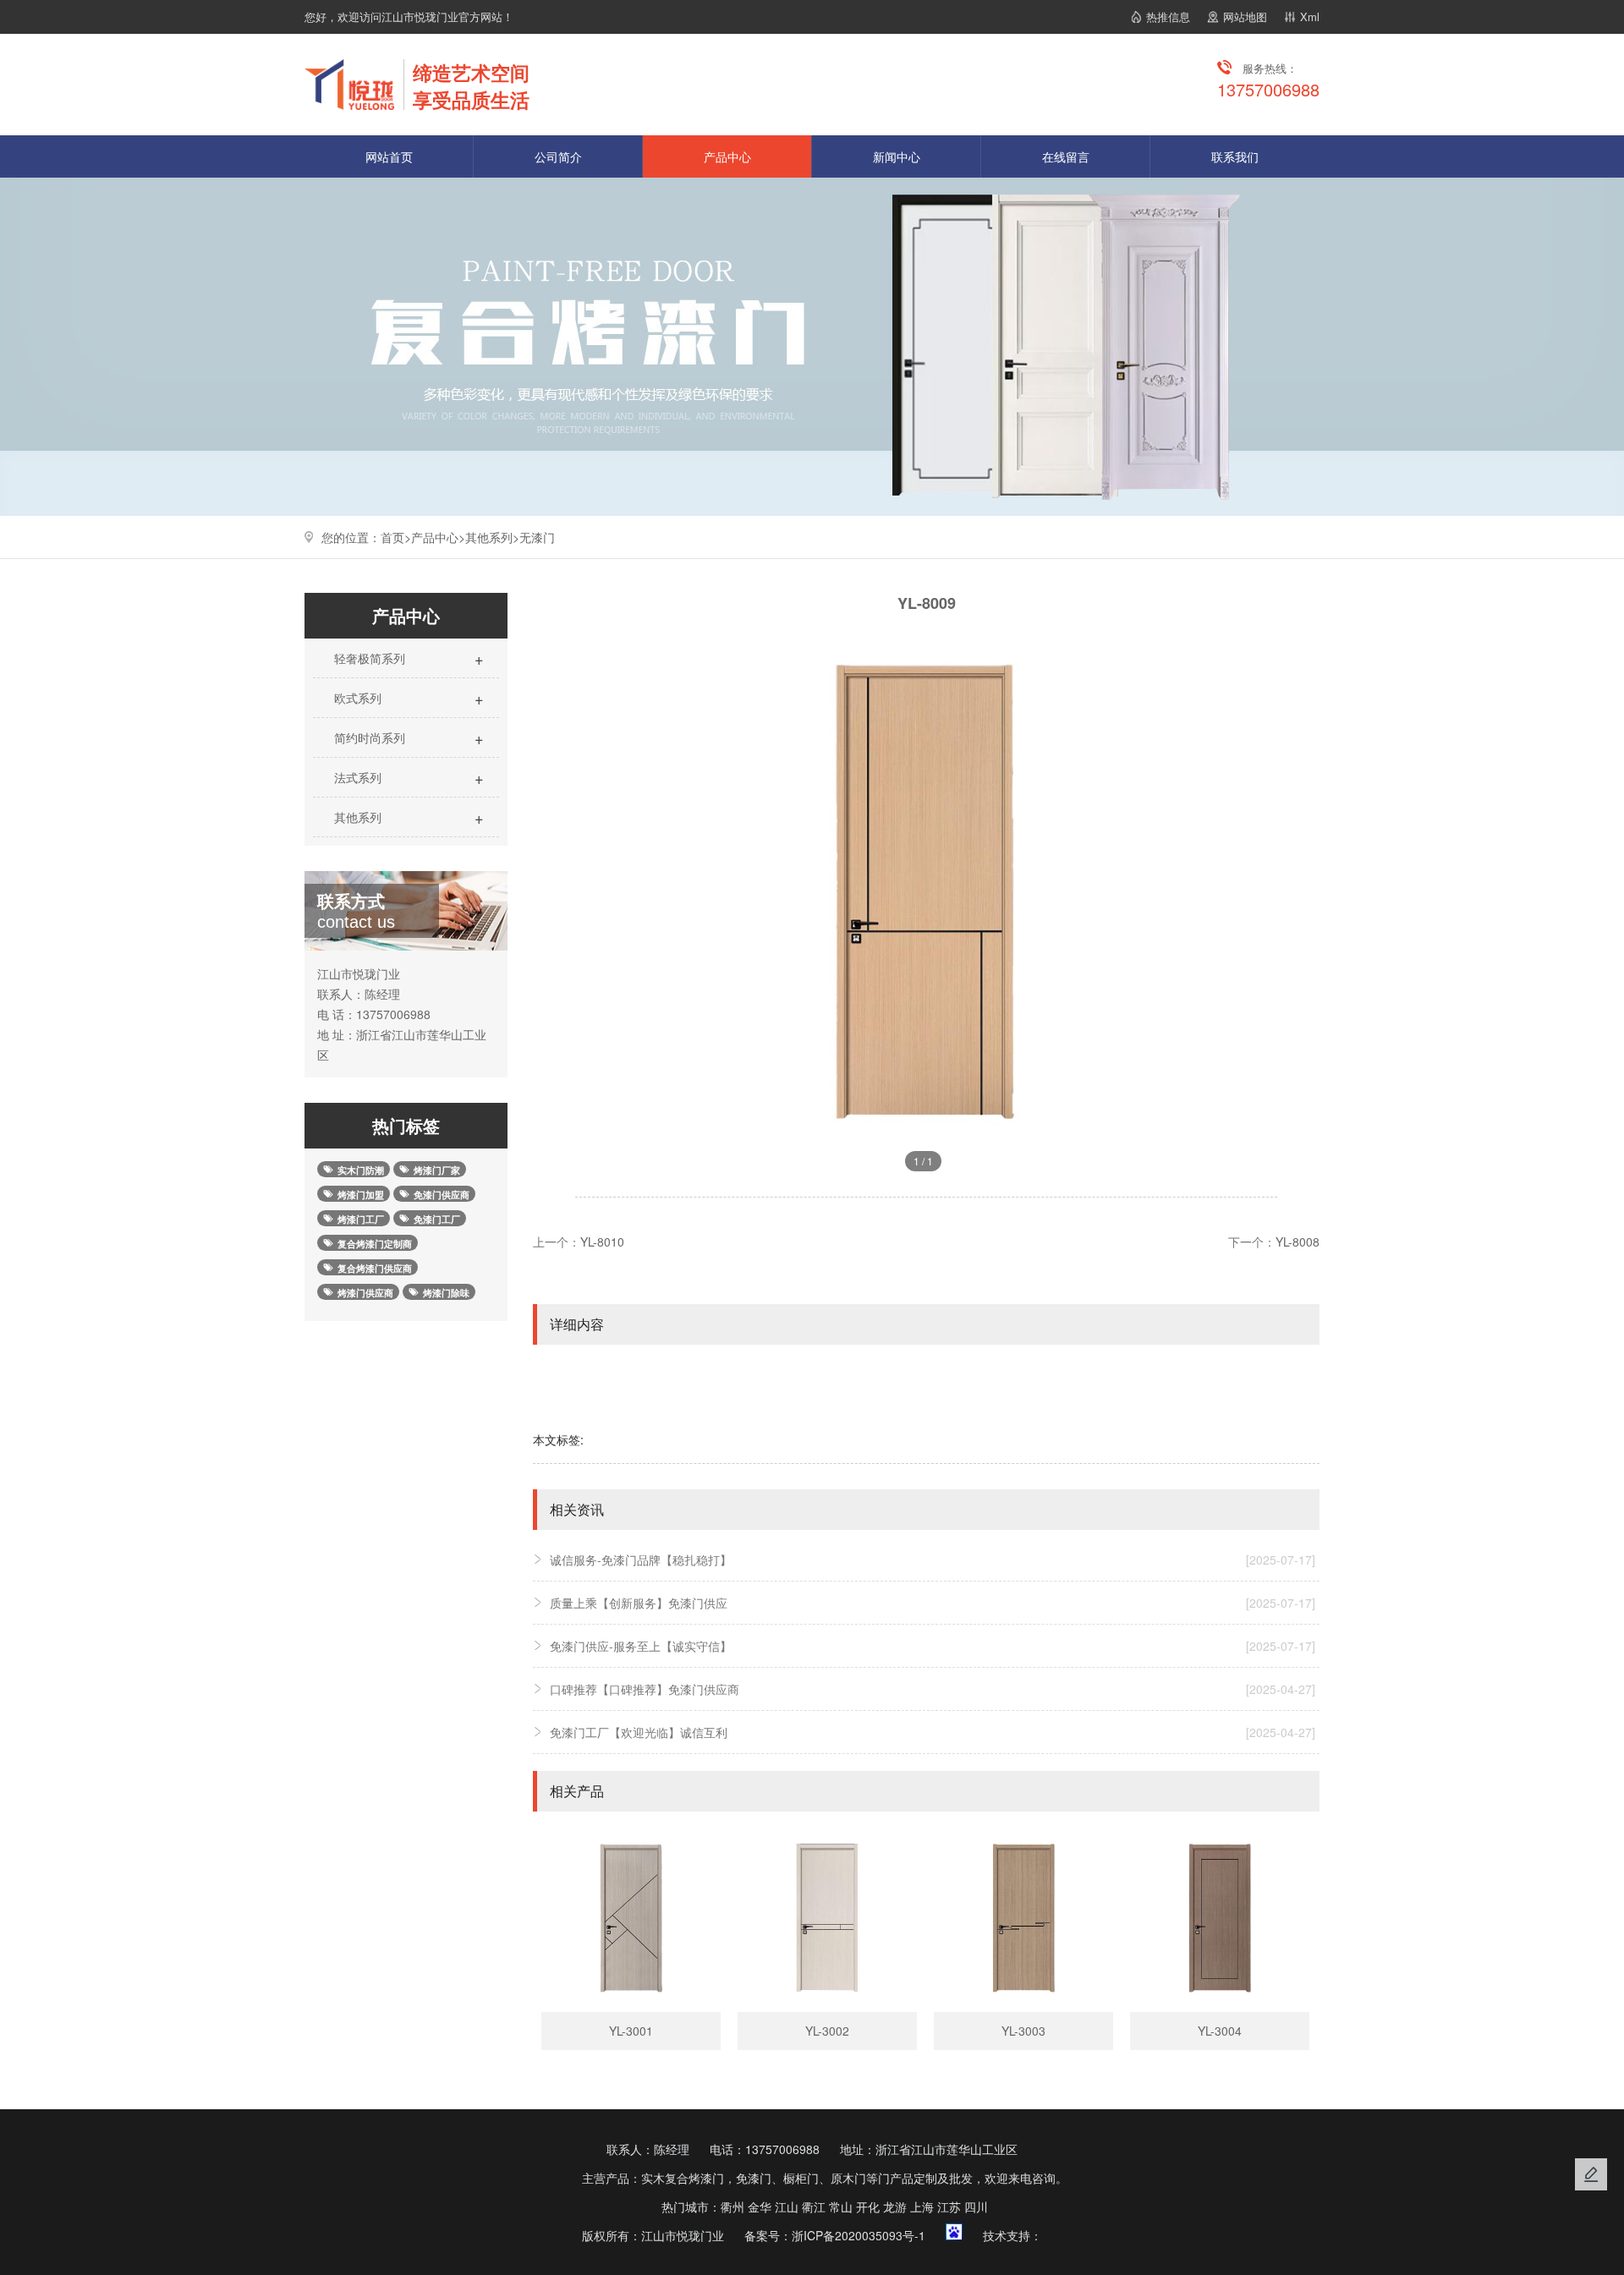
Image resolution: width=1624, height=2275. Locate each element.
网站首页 (389, 156)
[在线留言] (1591, 2174)
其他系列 (489, 537)
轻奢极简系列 (407, 658)
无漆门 (537, 537)
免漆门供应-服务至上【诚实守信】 (933, 1646)
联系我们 (1235, 156)
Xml (1310, 16)
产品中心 (727, 156)
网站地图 (1245, 16)
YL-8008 (1298, 1242)
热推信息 (1168, 16)
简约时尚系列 (407, 737)
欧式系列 (407, 698)
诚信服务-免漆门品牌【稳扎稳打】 (933, 1560)
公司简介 (558, 156)
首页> (396, 537)
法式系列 (407, 777)
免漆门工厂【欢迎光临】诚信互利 (933, 1732)
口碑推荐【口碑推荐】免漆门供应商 (933, 1689)
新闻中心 (897, 156)
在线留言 (1066, 156)
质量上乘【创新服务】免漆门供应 (933, 1603)
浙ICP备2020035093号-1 (859, 2235)
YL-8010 (602, 1242)
